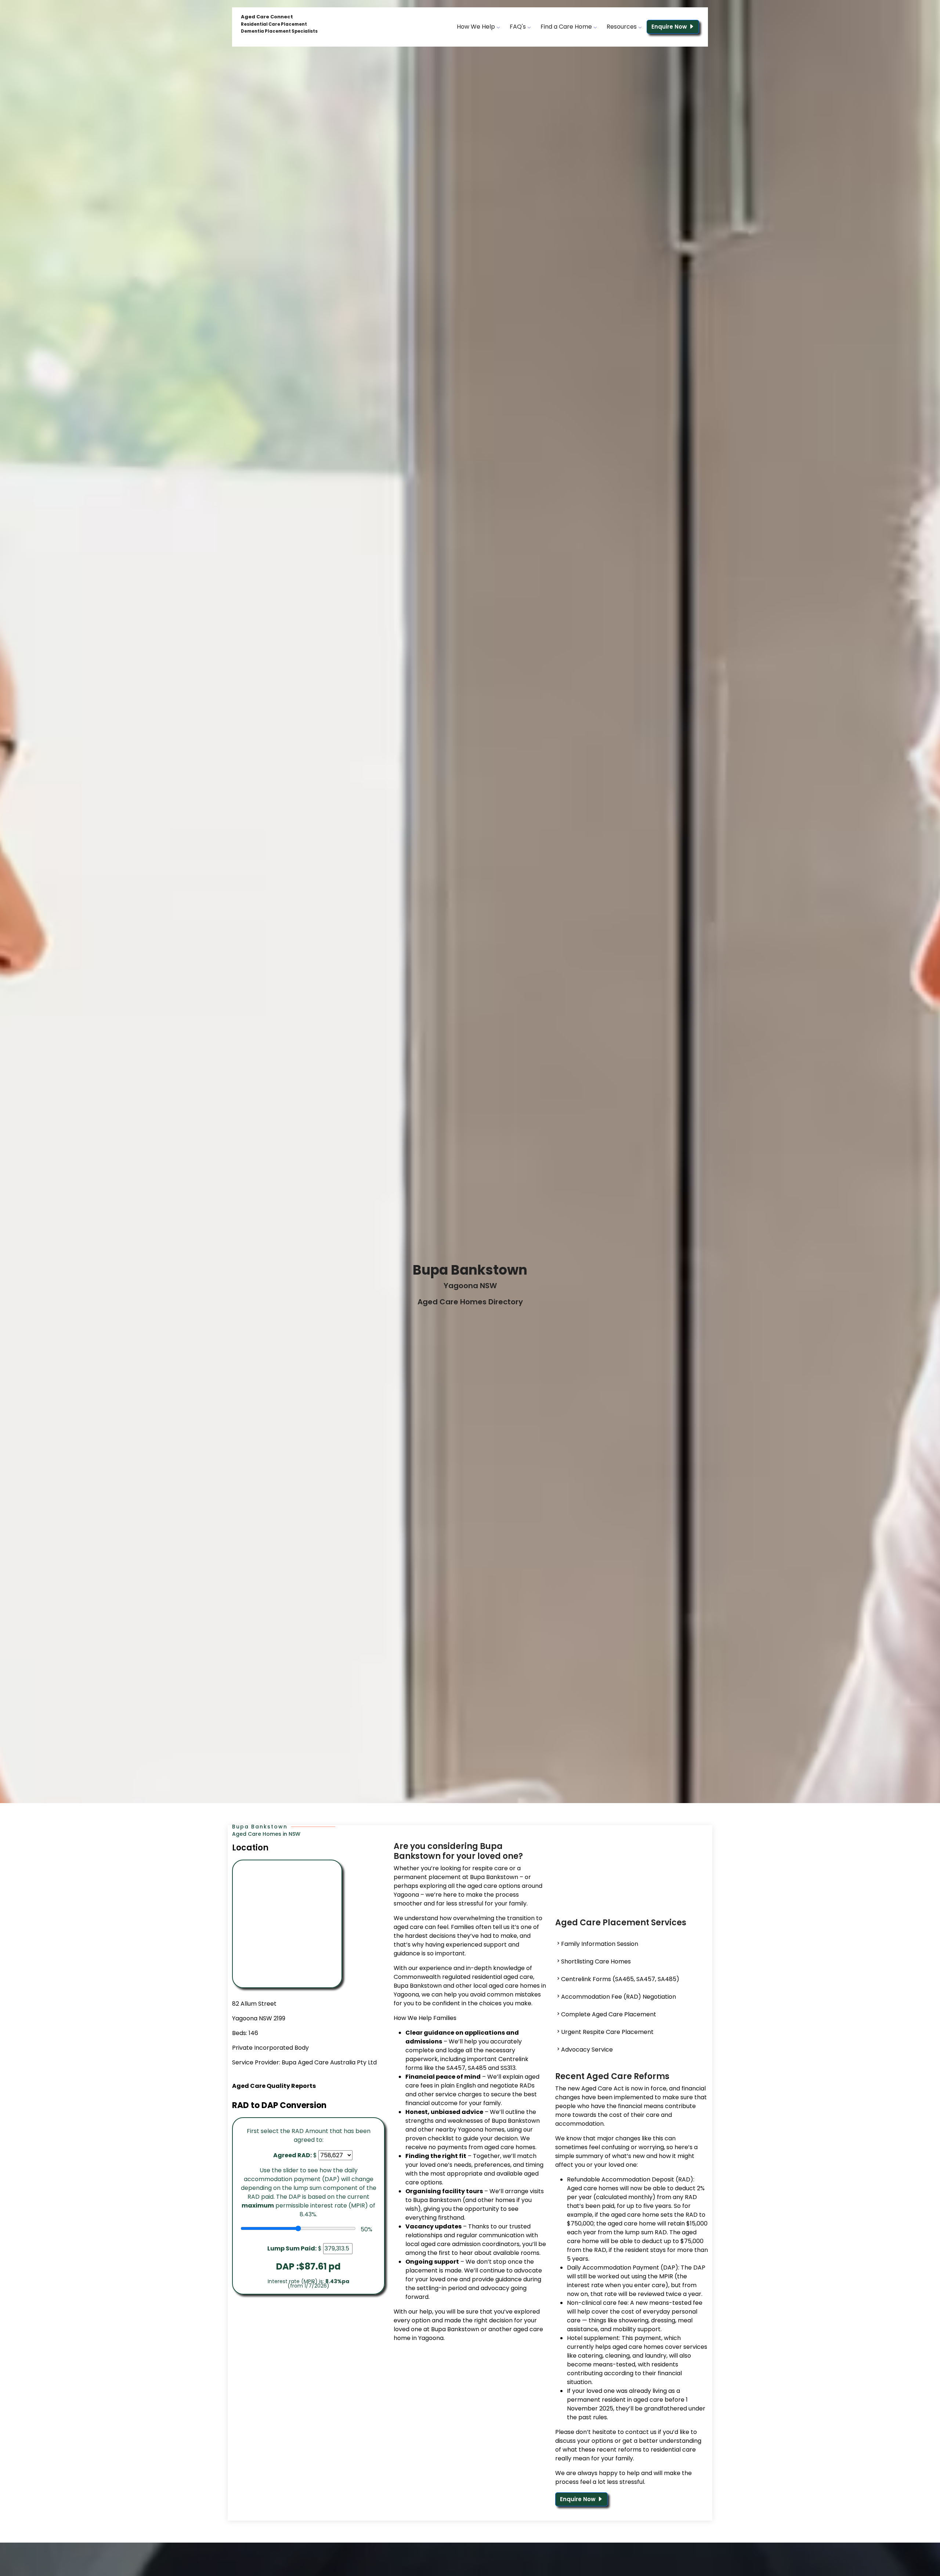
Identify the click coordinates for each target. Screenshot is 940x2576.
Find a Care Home (567, 27)
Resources (622, 27)
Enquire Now (670, 27)
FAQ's (518, 27)
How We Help (477, 27)
